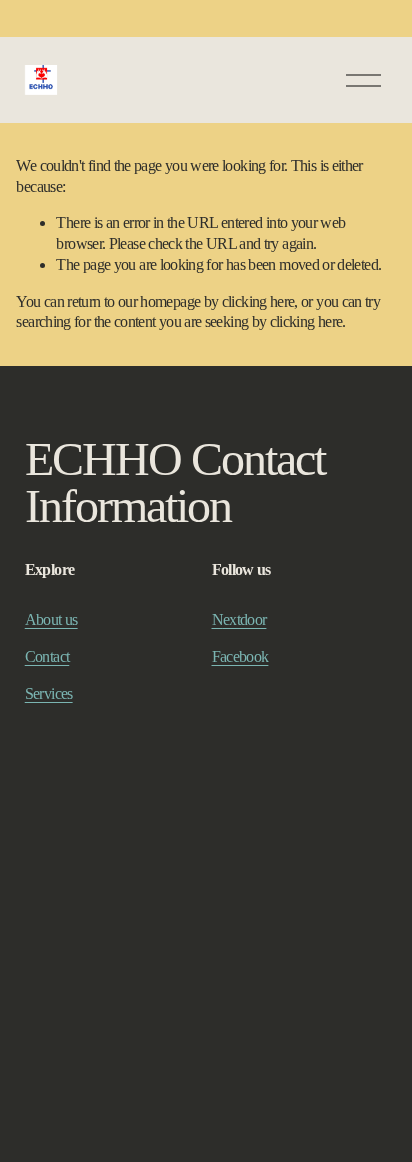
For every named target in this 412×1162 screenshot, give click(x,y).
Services (49, 693)
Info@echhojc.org (77, 887)
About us (51, 619)
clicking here (258, 301)
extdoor (245, 619)
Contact (47, 656)
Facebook (240, 656)
